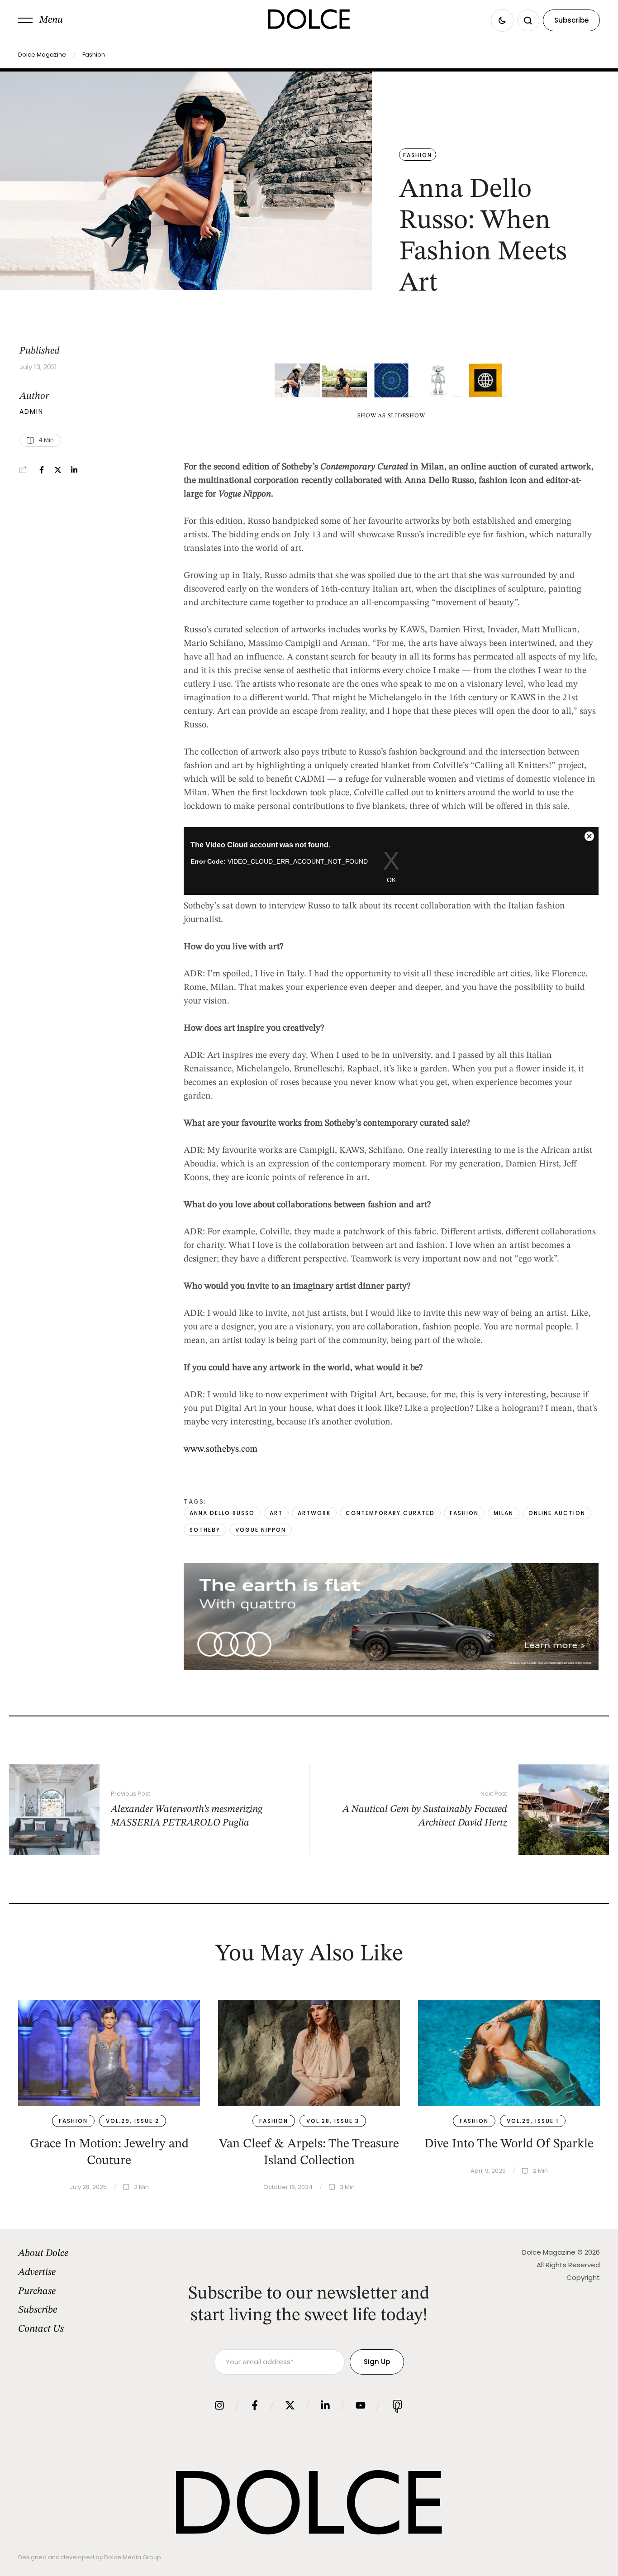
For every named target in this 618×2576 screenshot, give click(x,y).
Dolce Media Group (133, 2557)
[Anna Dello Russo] (297, 380)
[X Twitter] (58, 470)
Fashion (94, 55)
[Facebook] (42, 470)
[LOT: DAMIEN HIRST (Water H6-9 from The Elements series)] (391, 380)
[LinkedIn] (74, 470)
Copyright (583, 2277)
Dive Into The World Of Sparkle (509, 2144)
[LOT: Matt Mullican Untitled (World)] (485, 380)
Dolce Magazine (42, 55)
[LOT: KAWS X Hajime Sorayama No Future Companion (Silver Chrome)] (438, 380)
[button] (40, 20)
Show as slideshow (391, 416)
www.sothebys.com (221, 1449)
